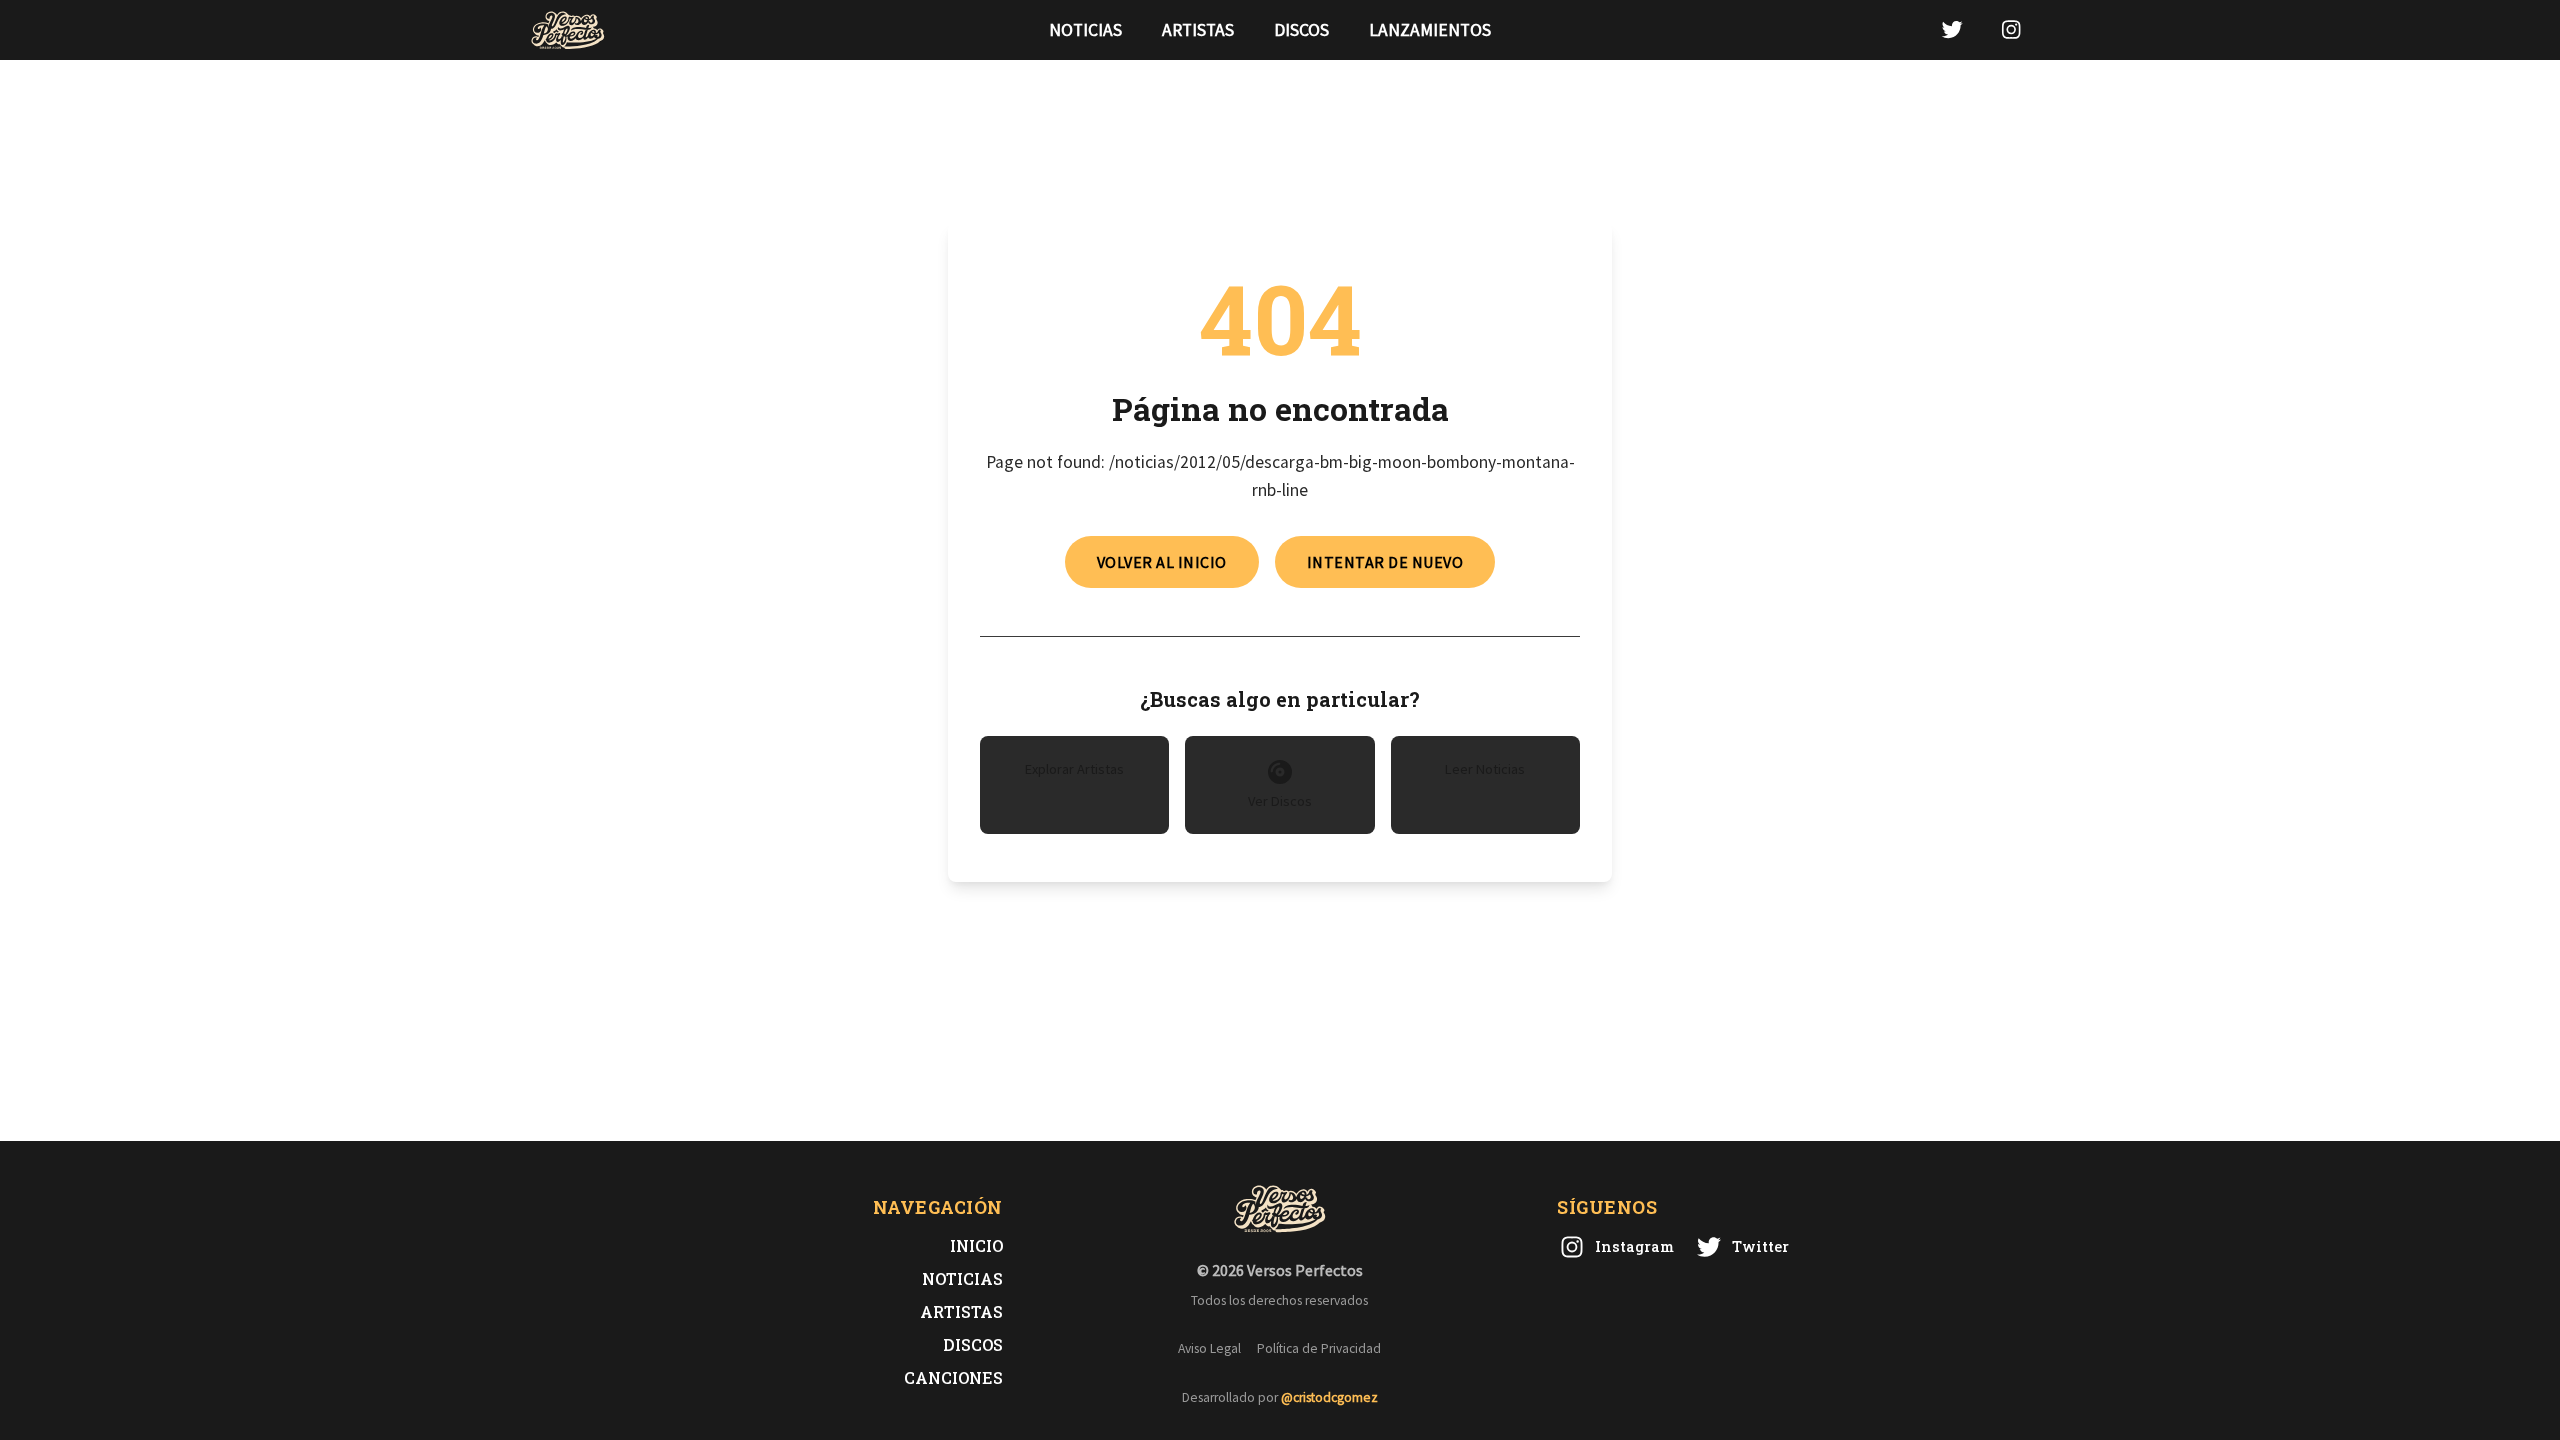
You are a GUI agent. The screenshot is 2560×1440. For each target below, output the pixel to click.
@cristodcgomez (1329, 1397)
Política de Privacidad (1319, 1348)
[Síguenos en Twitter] (1952, 29)
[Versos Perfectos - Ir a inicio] (568, 30)
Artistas (1198, 30)
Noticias (1085, 30)
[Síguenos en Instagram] (2011, 29)
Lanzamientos (1430, 30)
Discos (1301, 30)
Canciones (953, 1377)
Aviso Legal (1209, 1348)
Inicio (976, 1245)
